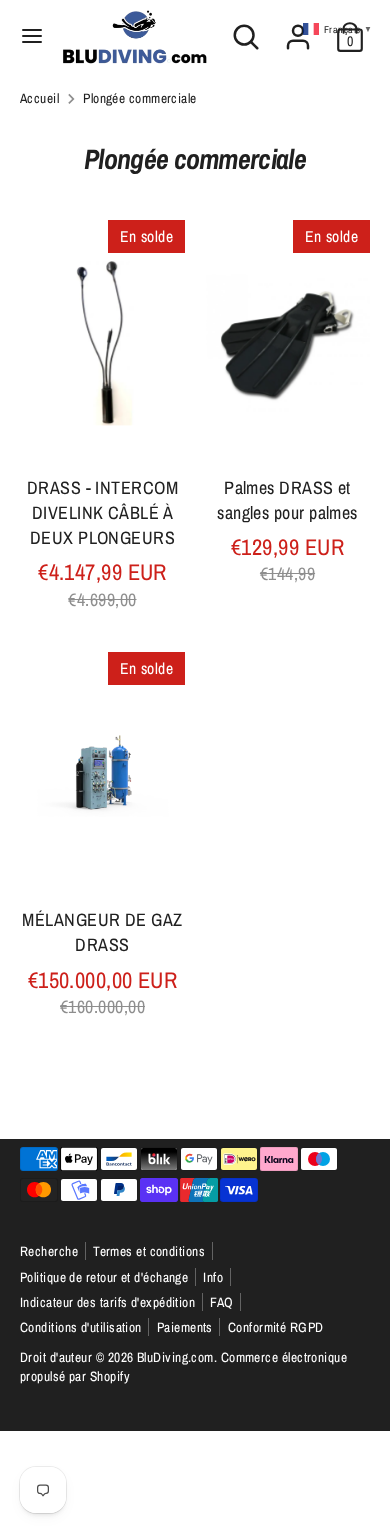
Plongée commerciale (140, 98)
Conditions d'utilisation (81, 1327)
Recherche (49, 1251)
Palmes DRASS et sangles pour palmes (287, 500)
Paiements (185, 1327)
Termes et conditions (149, 1251)
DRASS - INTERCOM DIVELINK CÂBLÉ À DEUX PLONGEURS (102, 512)
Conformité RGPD (276, 1327)
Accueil (39, 98)
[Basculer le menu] (32, 36)
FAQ (221, 1302)
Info (213, 1277)
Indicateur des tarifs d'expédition (107, 1302)
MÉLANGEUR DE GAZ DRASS (102, 932)
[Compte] (298, 29)
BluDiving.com (175, 1357)
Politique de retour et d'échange (104, 1277)
